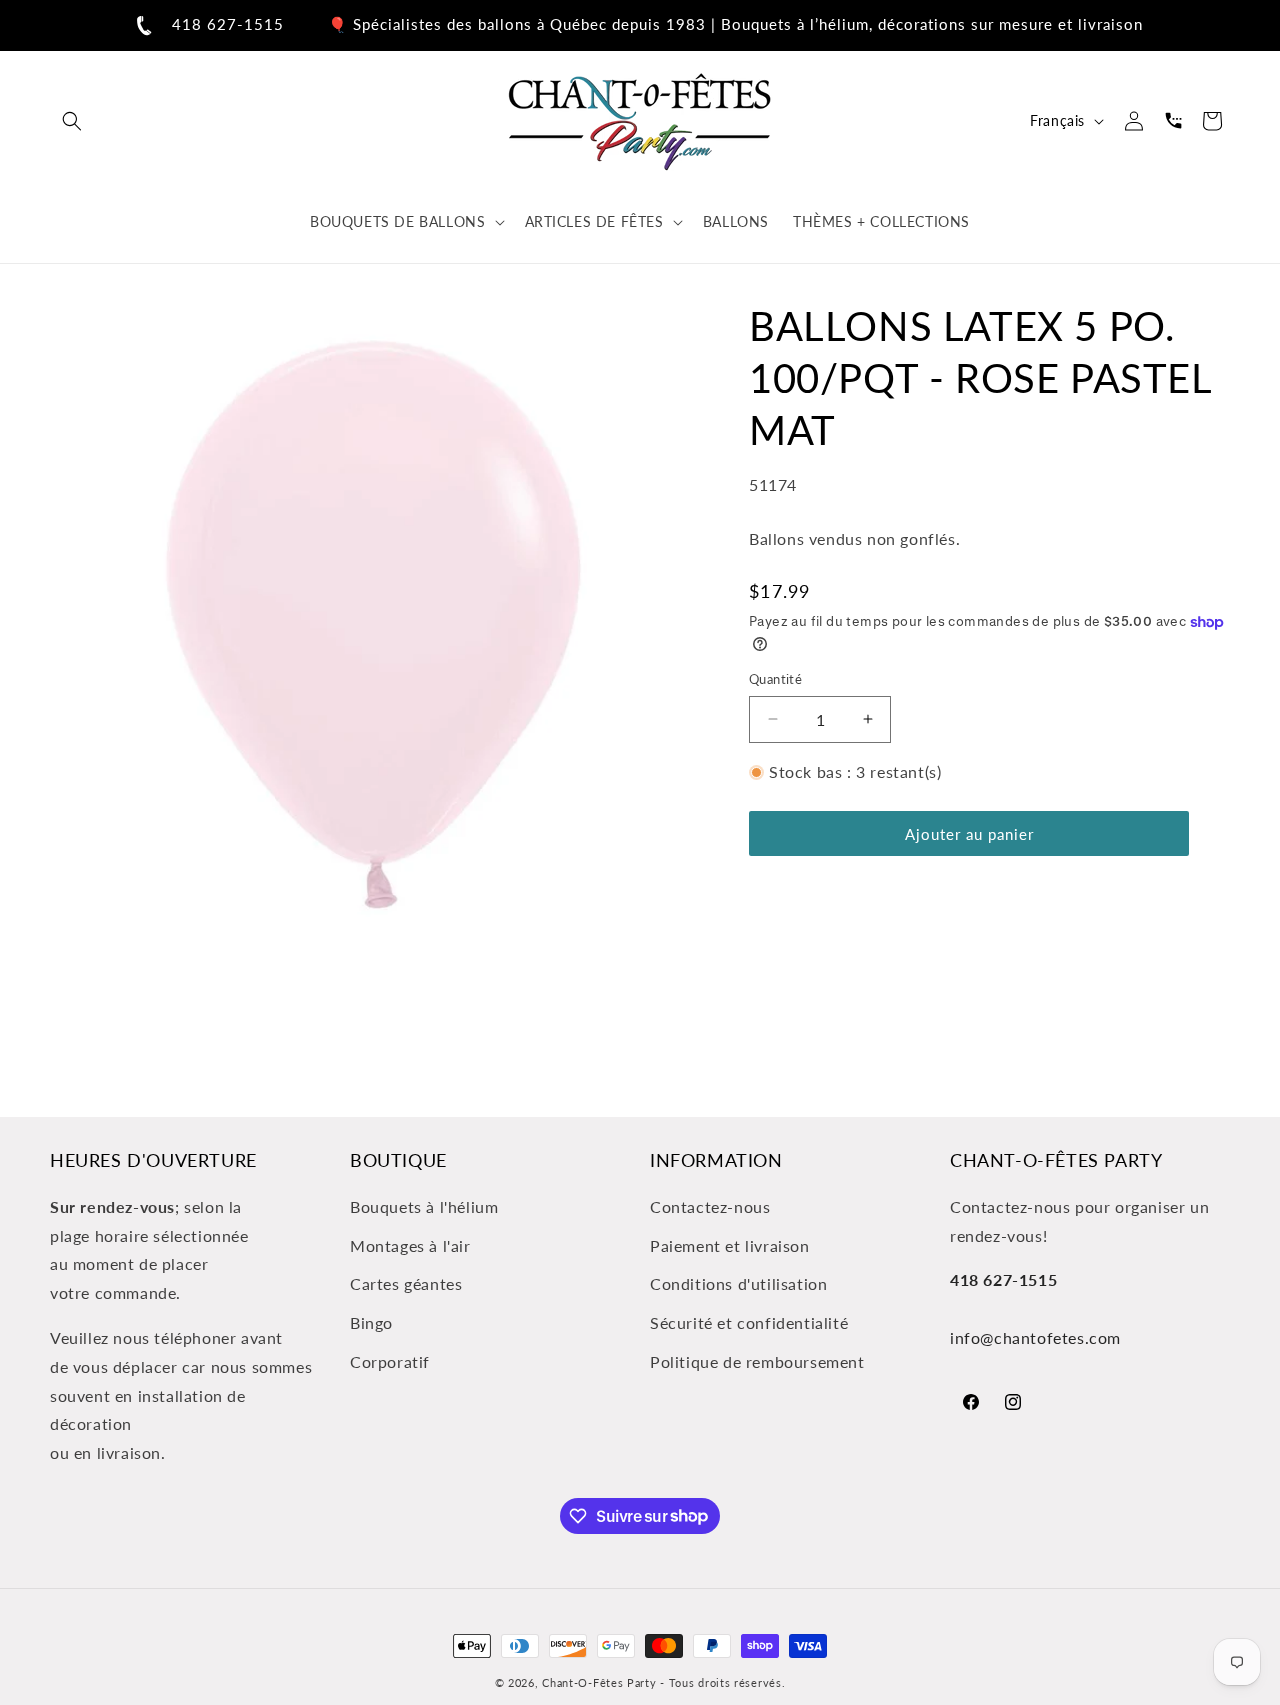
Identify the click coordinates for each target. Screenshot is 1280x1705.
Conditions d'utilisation (738, 1283)
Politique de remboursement (757, 1361)
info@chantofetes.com (1035, 1337)
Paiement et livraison (730, 1244)
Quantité (775, 679)
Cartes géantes (406, 1283)
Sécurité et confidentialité (749, 1322)
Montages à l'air (410, 1244)
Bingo (371, 1322)
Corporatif (390, 1361)
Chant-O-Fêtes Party (599, 1682)
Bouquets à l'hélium (424, 1205)
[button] (72, 121)
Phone (1173, 121)
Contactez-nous (710, 1205)
